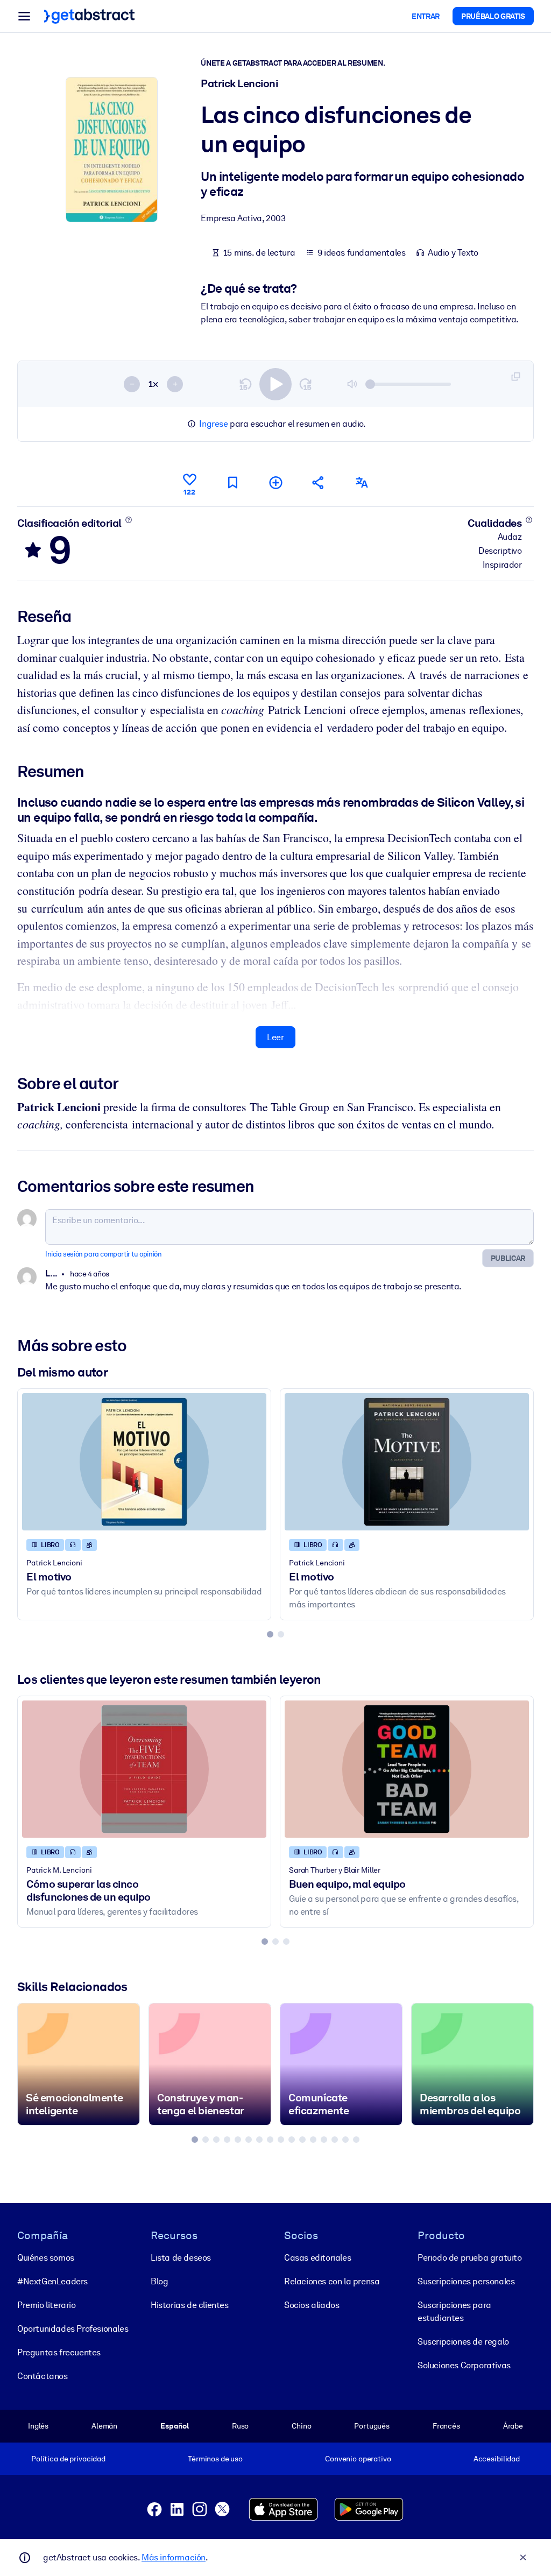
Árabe (513, 2426)
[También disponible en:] (362, 482)
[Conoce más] (128, 520)
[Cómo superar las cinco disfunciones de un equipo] (144, 1769)
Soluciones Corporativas (464, 2365)
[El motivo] (144, 1462)
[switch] (275, 384)
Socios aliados (312, 2305)
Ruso (240, 2426)
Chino (301, 2426)
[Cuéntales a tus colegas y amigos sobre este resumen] (319, 482)
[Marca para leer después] (232, 482)
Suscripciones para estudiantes (454, 2312)
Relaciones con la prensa (332, 2281)
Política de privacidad (68, 2459)
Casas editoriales (317, 2258)
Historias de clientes (190, 2305)
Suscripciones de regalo (463, 2342)
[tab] (270, 1634)
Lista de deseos (181, 2258)
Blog (159, 2281)
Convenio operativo (358, 2459)
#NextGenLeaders (52, 2281)
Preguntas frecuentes (59, 2352)
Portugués (372, 2426)
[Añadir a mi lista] (275, 482)
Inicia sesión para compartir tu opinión (103, 1254)
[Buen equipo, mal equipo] (407, 1769)
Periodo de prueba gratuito (470, 2258)
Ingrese (213, 424)
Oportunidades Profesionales (73, 2329)
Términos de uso (215, 2459)
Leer (275, 1037)
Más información (174, 2557)
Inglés (38, 2426)
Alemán (104, 2426)
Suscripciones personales (466, 2281)
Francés (446, 2426)
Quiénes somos (46, 2258)
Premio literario (47, 2305)
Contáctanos (43, 2376)
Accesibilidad (497, 2459)
